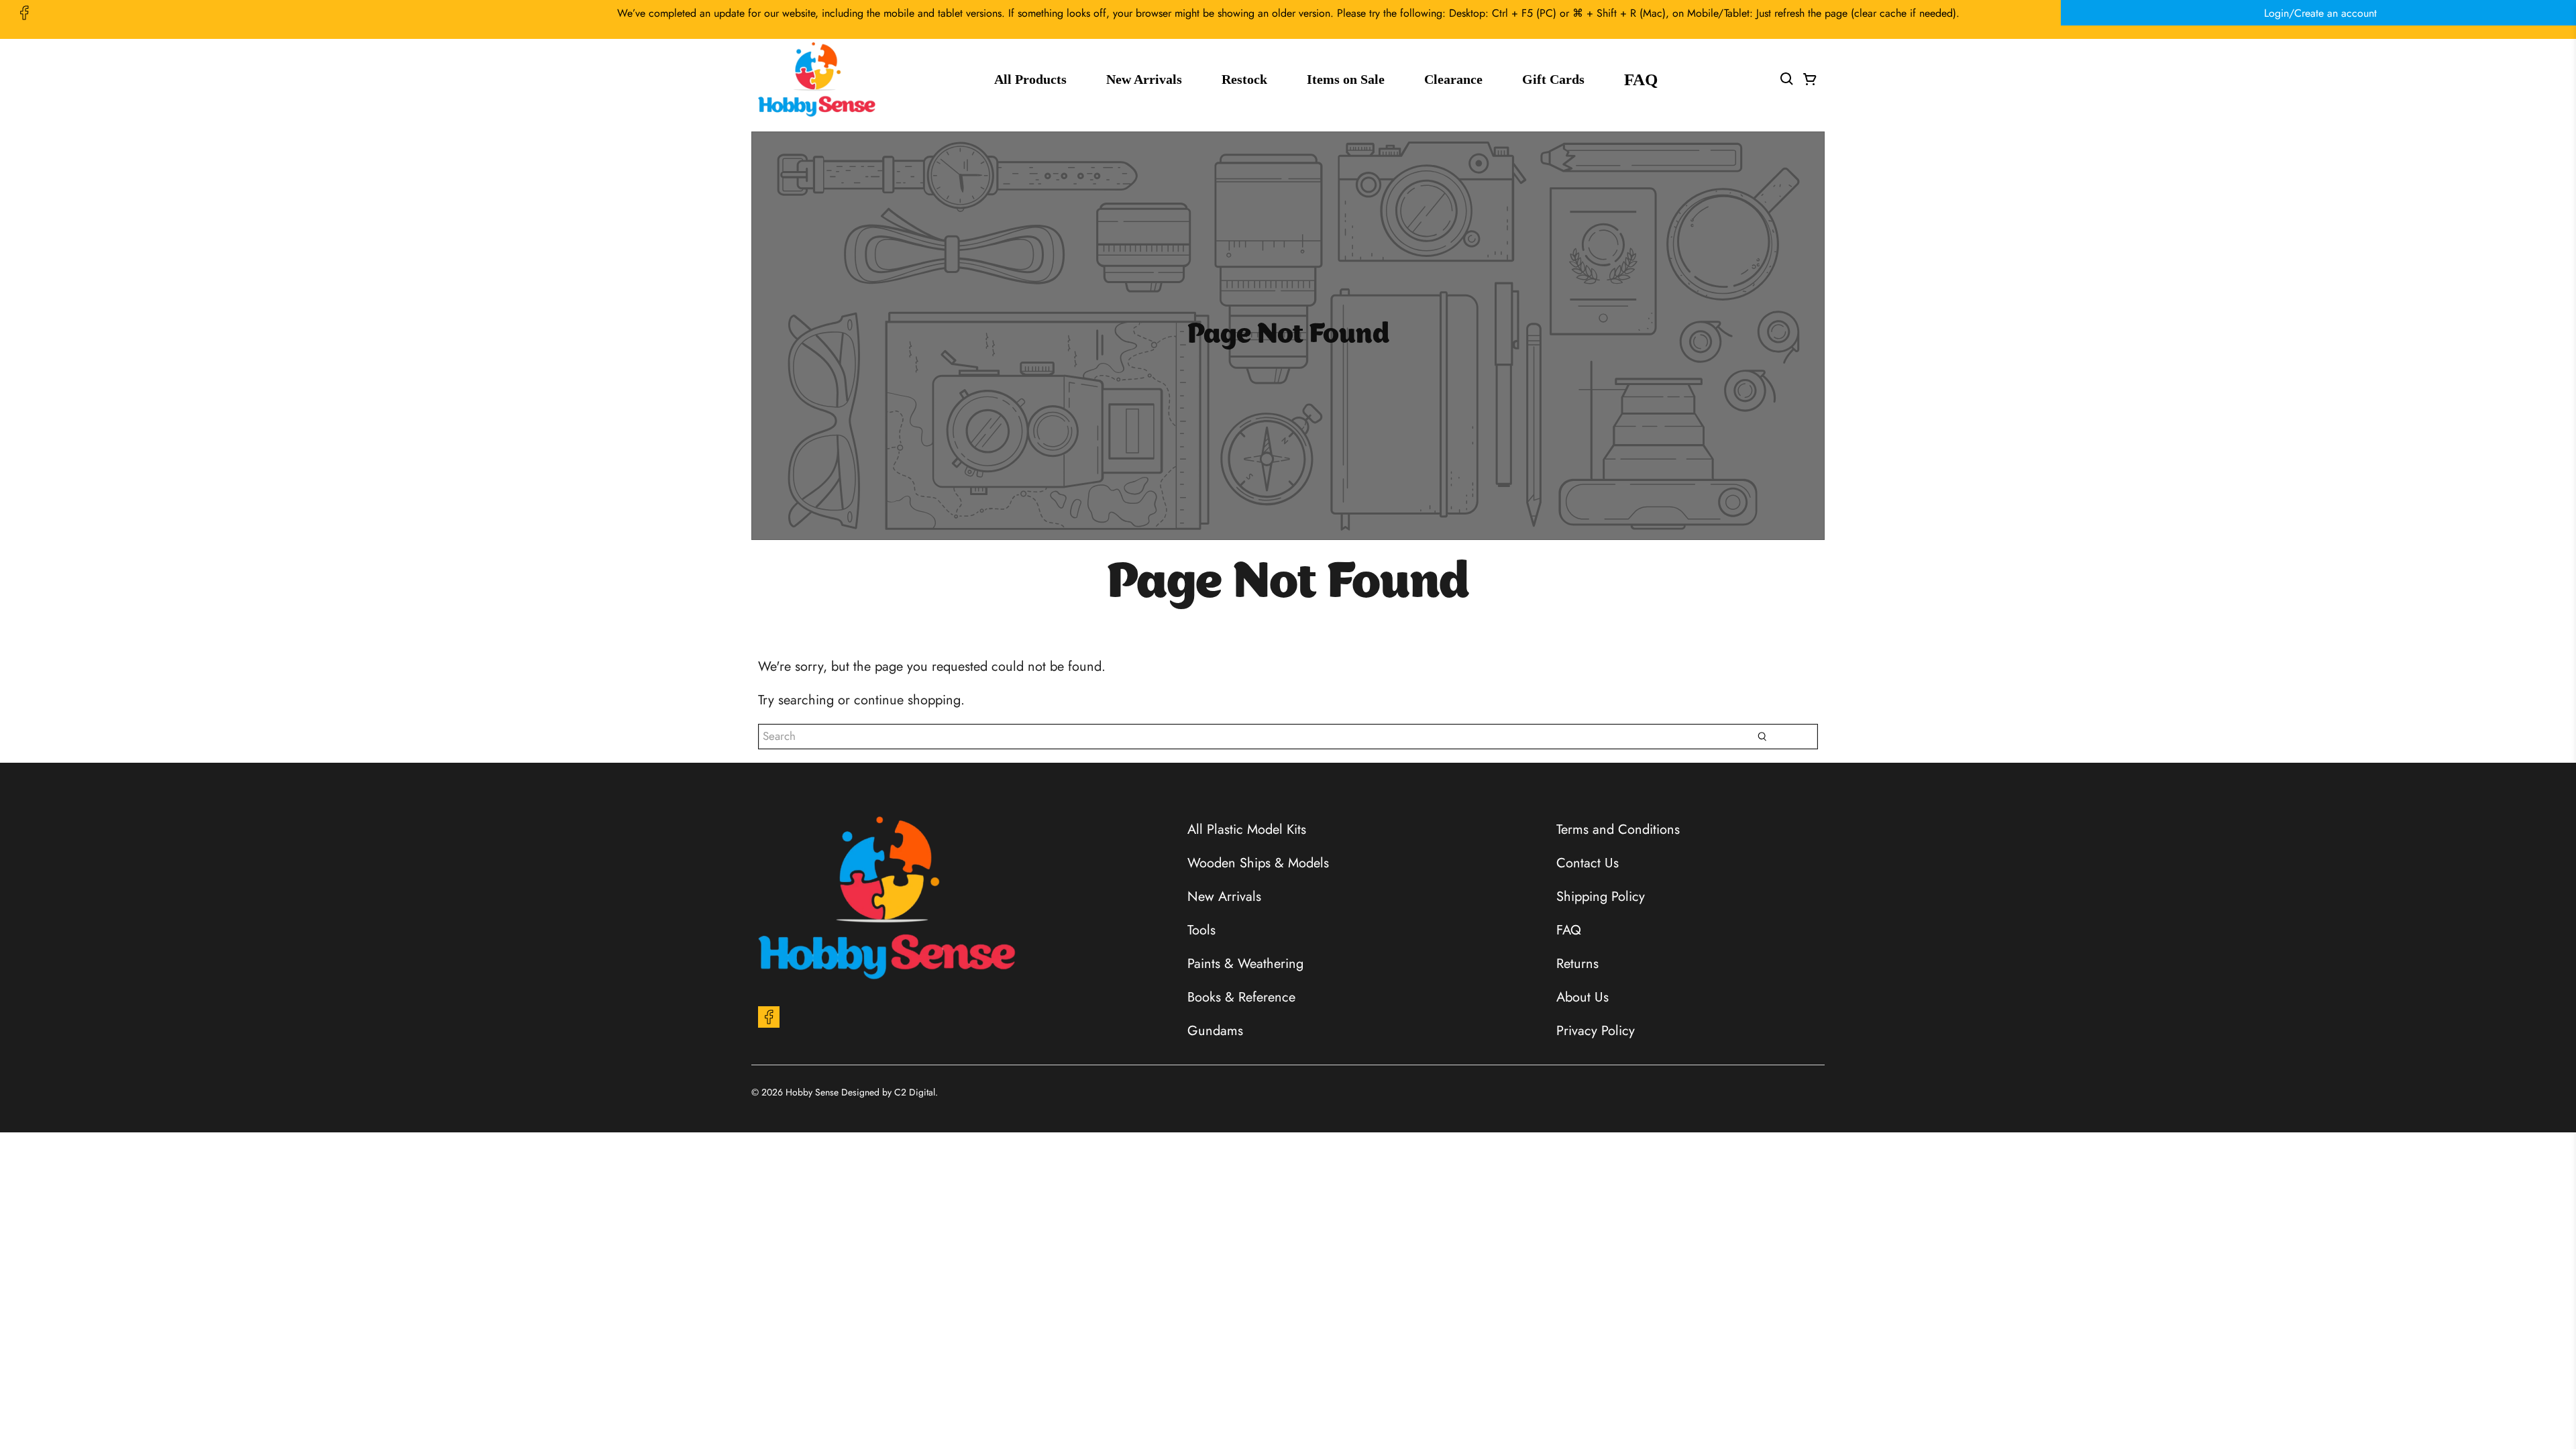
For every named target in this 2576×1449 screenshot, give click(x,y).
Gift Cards (1553, 79)
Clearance (1453, 79)
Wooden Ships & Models (1258, 863)
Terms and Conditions (1618, 829)
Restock (1244, 79)
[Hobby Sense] (817, 79)
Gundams (1215, 1031)
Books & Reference (1241, 997)
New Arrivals (1144, 79)
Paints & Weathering (1245, 964)
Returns (1577, 964)
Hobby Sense (812, 1092)
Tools (1201, 930)
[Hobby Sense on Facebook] (24, 13)
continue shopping (907, 700)
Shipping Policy (1601, 897)
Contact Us (1588, 863)
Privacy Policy (1596, 1031)
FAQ (1641, 79)
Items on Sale (1346, 79)
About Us (1582, 997)
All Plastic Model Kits (1247, 829)
